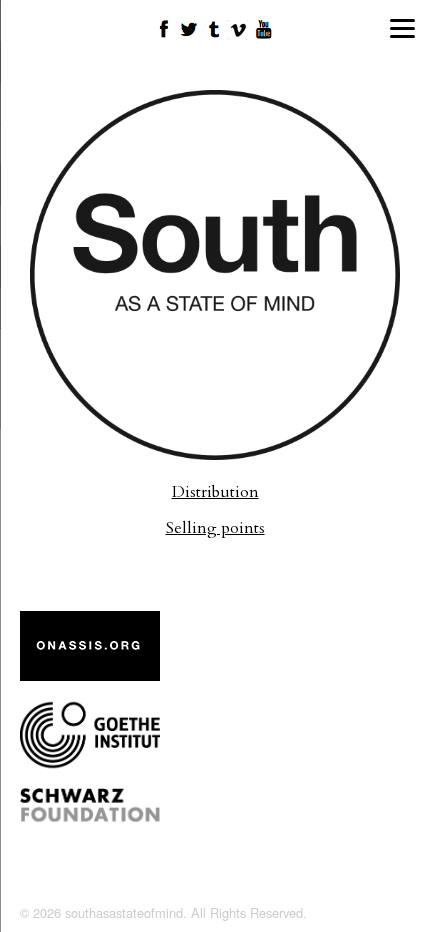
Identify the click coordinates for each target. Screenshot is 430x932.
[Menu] (402, 27)
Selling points (215, 528)
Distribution (215, 492)
